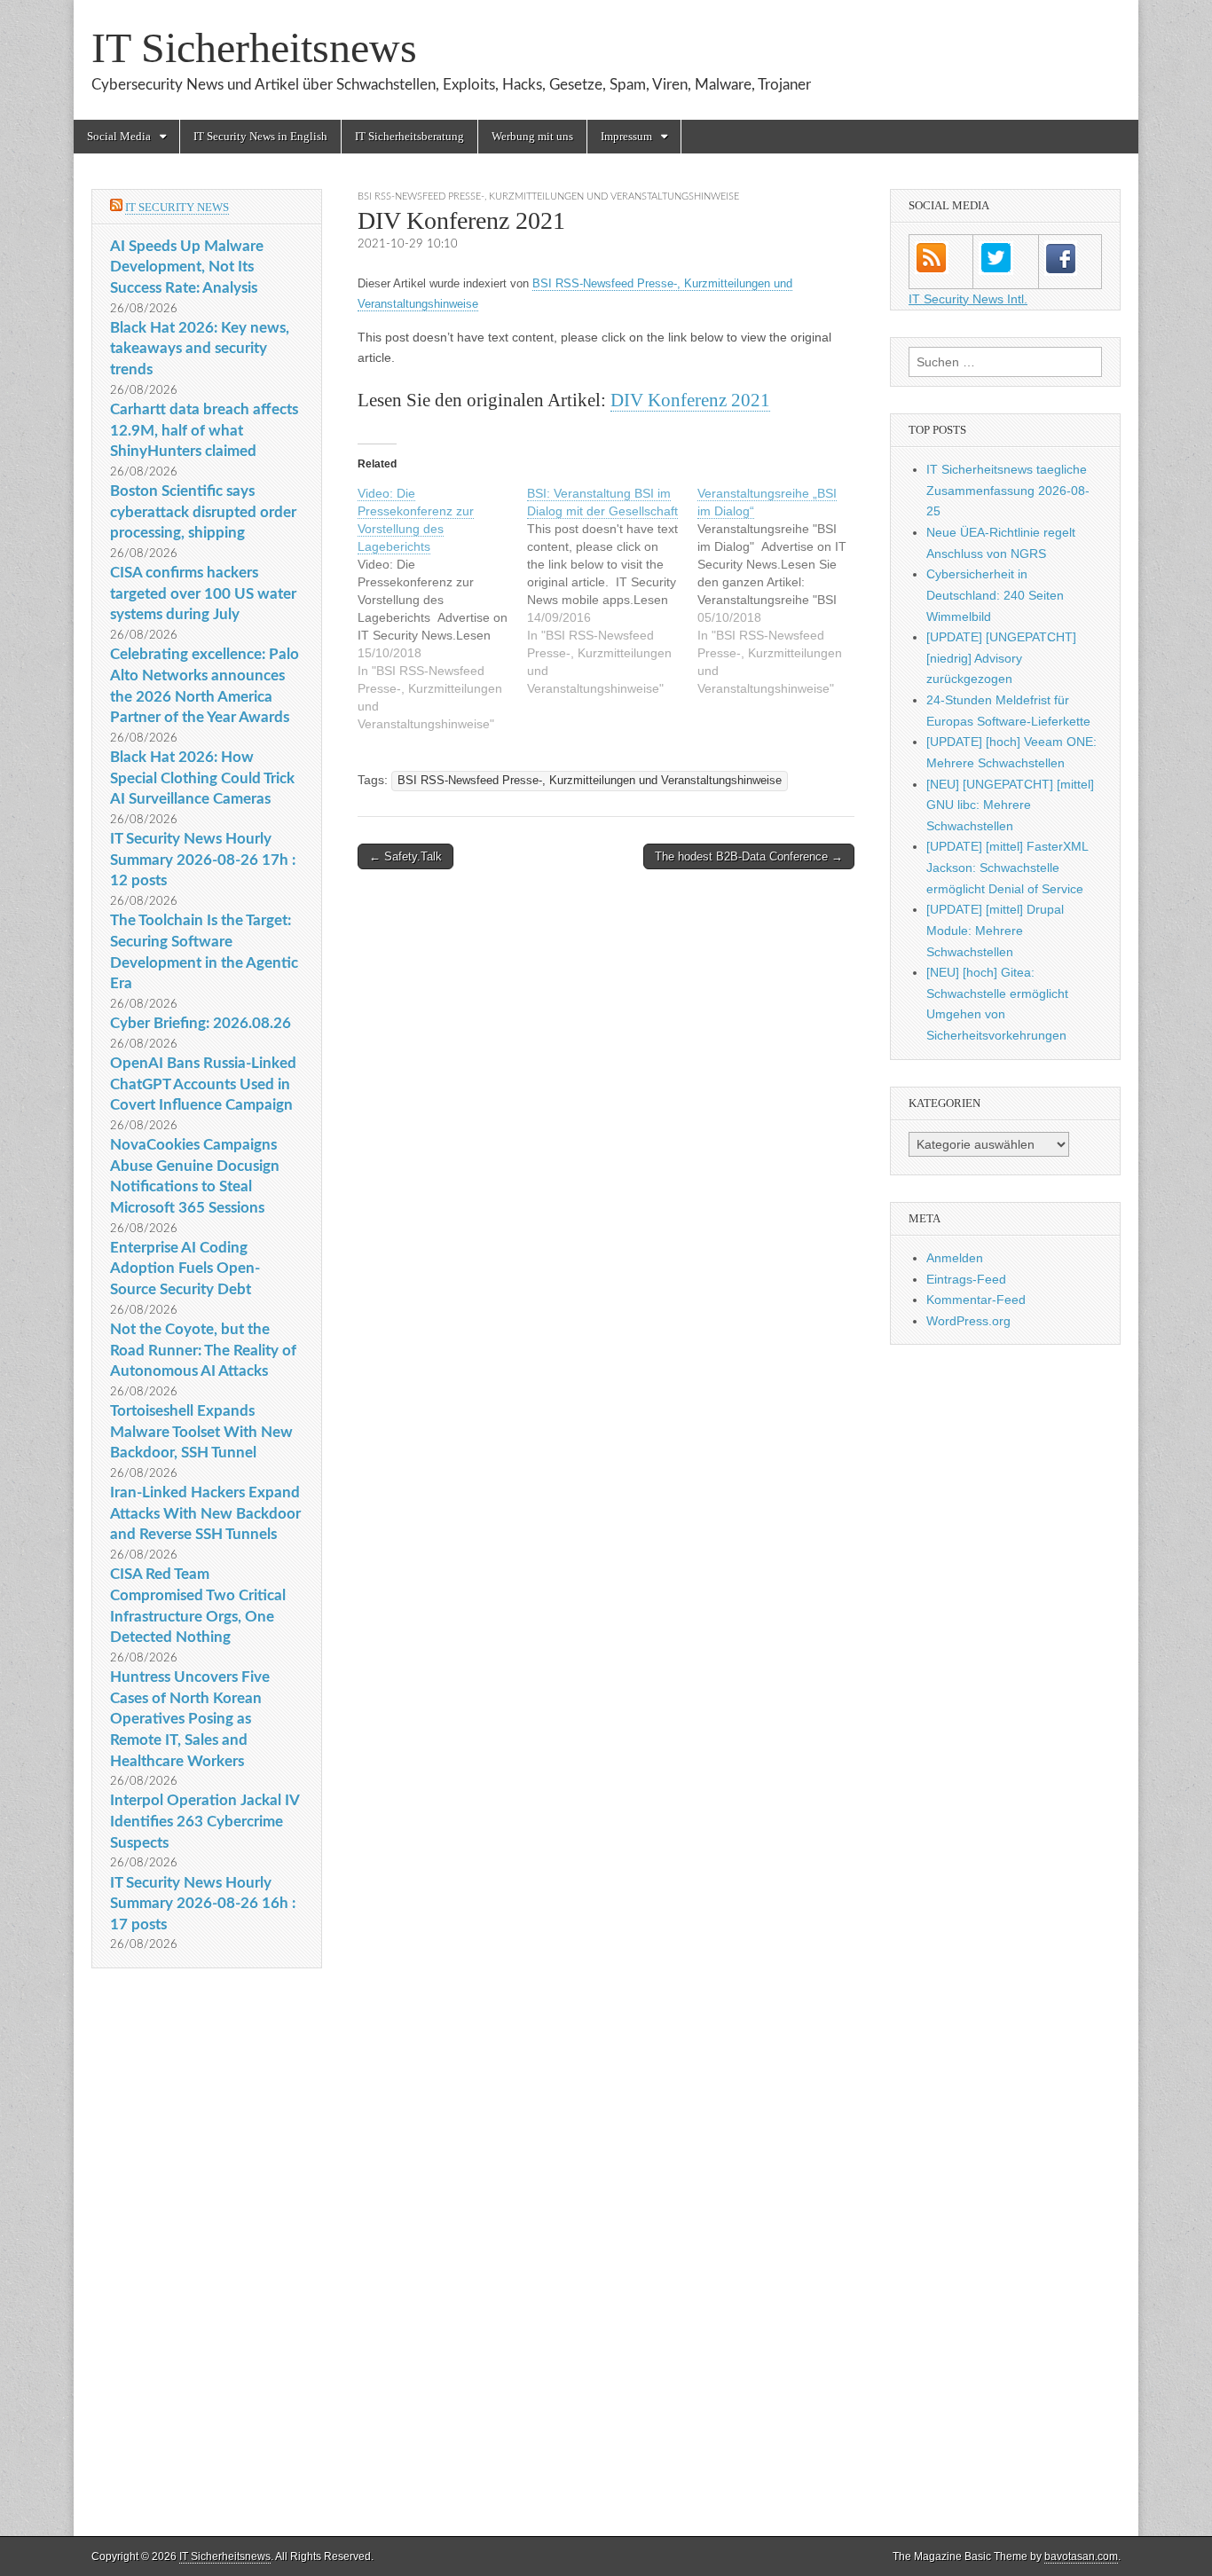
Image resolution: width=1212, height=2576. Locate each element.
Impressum (626, 136)
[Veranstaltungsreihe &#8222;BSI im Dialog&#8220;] (782, 591)
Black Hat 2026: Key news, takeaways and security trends (200, 349)
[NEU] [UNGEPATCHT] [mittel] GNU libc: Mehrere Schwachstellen (1010, 805)
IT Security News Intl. (968, 299)
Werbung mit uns (532, 136)
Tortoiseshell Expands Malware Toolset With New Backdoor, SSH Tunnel (201, 1432)
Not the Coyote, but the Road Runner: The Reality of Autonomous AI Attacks (203, 1350)
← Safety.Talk (405, 856)
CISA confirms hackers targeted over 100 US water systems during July (203, 593)
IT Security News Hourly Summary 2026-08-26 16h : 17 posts (203, 1904)
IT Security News (177, 207)
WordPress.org (968, 1321)
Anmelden (955, 1258)
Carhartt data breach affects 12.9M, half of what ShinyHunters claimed (204, 430)
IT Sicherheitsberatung (409, 136)
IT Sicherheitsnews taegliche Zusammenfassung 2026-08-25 (1008, 490)
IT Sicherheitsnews (254, 47)
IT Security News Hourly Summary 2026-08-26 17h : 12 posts (203, 860)
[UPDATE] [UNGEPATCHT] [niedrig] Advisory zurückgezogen (1001, 658)
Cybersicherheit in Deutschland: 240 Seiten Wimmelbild (995, 595)
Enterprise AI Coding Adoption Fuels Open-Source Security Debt (185, 1268)
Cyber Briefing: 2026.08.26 (201, 1023)
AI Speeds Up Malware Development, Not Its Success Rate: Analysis (187, 267)
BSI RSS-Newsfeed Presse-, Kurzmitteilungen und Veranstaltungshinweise (548, 196)
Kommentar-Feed (976, 1300)
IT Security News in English (260, 136)
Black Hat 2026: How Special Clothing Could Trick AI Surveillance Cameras (202, 778)
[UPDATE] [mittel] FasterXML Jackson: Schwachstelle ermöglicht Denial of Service (1007, 867)
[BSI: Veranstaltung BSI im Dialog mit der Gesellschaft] (612, 591)
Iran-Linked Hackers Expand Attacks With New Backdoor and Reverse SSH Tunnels (205, 1513)
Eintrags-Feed (966, 1279)
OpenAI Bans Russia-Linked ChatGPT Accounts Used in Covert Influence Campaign (203, 1084)
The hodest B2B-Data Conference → (749, 856)
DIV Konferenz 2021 (690, 400)
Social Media (119, 136)
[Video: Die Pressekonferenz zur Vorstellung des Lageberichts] (442, 609)
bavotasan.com (1081, 2556)
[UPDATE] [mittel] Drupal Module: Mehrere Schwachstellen (995, 930)
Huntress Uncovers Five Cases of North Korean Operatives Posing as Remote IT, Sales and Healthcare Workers (190, 1719)
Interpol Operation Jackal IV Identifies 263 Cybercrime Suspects (205, 1821)
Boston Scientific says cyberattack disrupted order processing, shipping (203, 512)
